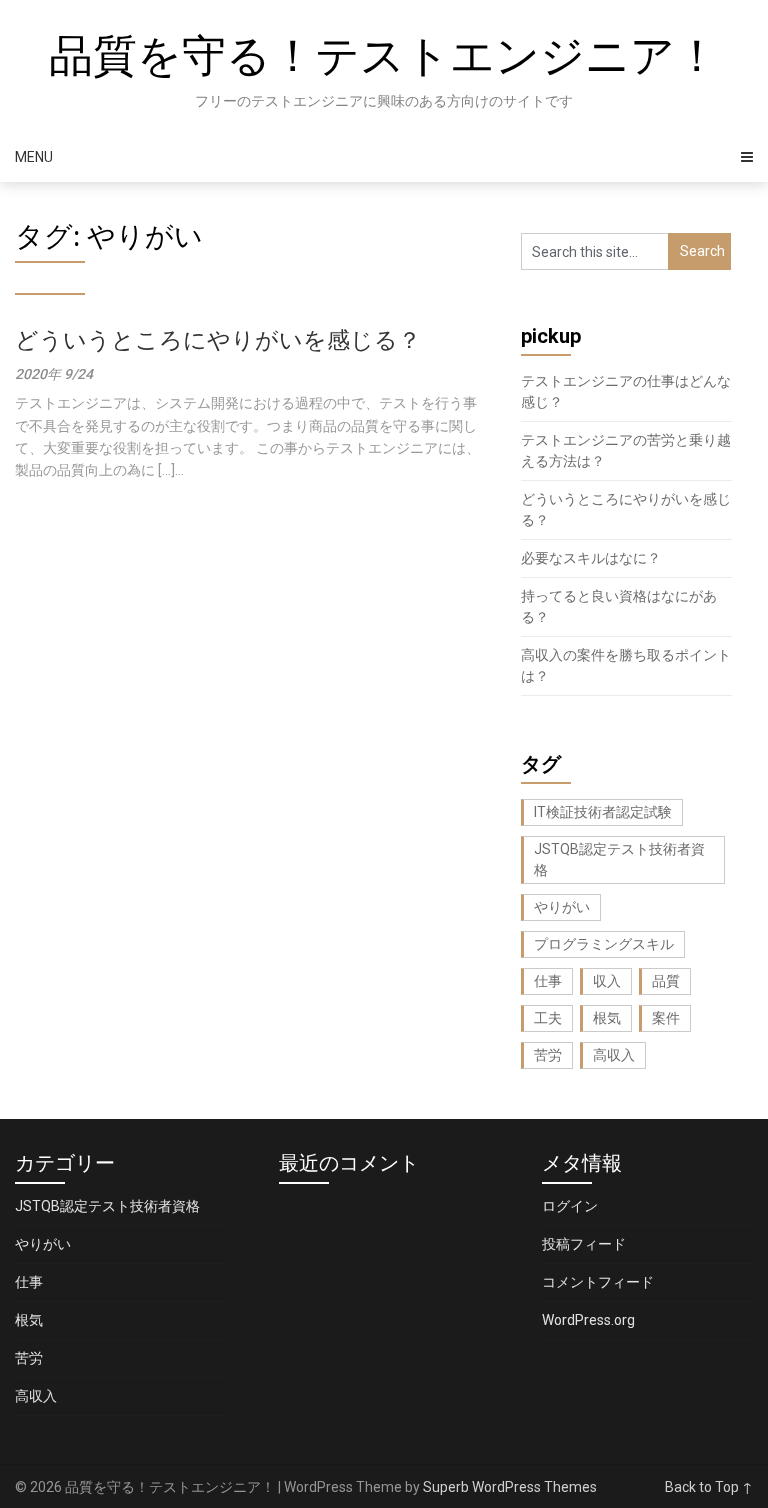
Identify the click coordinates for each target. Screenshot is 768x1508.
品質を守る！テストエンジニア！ (384, 56)
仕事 (548, 981)
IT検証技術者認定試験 (603, 812)
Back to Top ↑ (709, 1487)
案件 (666, 1018)
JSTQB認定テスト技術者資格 (619, 859)
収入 (607, 981)
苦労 (548, 1055)
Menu (34, 157)
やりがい (562, 907)
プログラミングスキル (604, 944)
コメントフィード (598, 1282)
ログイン (570, 1206)
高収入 (614, 1055)
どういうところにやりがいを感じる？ (218, 340)
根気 (607, 1018)
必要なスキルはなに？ (591, 558)
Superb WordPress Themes (510, 1487)
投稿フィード (584, 1244)
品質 (666, 981)
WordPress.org (588, 1320)
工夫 (548, 1018)
